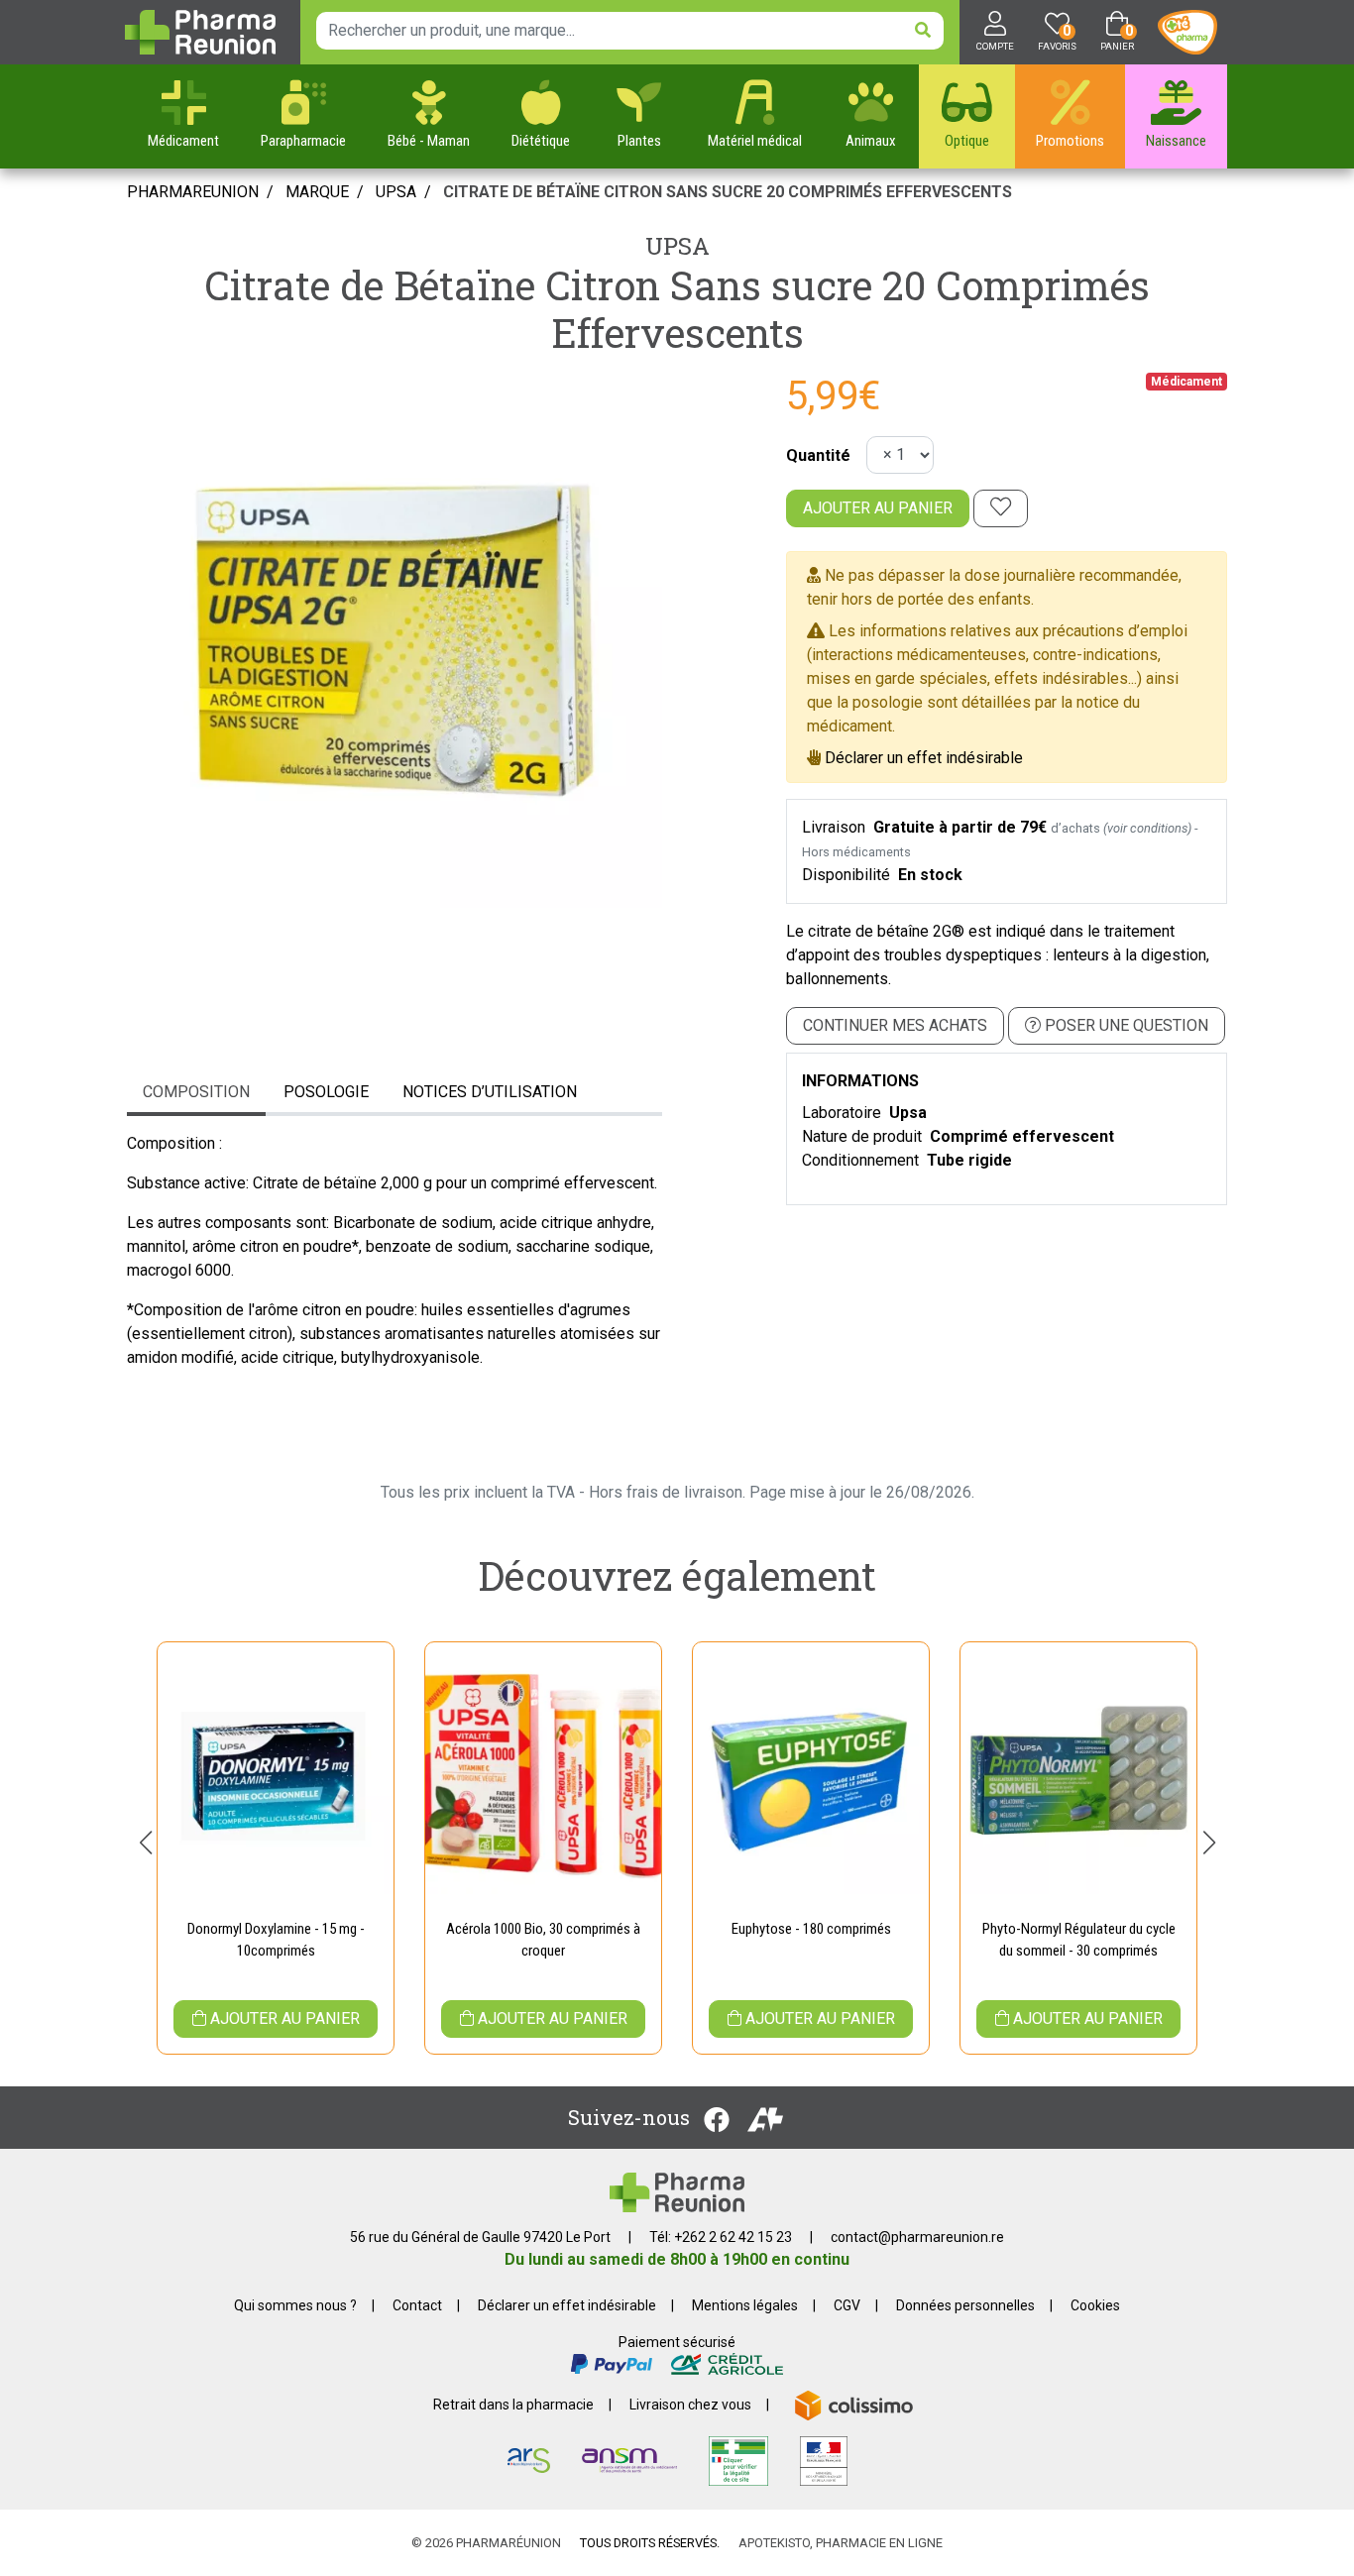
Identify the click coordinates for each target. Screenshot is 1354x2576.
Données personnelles (965, 2305)
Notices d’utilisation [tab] (490, 1092)
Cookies (1095, 2305)
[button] (145, 1843)
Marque (317, 192)
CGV (847, 2305)
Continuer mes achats (895, 1025)
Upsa (677, 246)
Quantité (818, 455)
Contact (417, 2305)
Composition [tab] (196, 1092)
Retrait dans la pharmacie (513, 2405)
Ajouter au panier (878, 508)
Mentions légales (745, 2305)
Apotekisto (841, 2543)
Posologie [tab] (326, 1092)
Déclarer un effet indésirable (924, 758)
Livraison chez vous (690, 2405)
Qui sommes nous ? (295, 2305)
